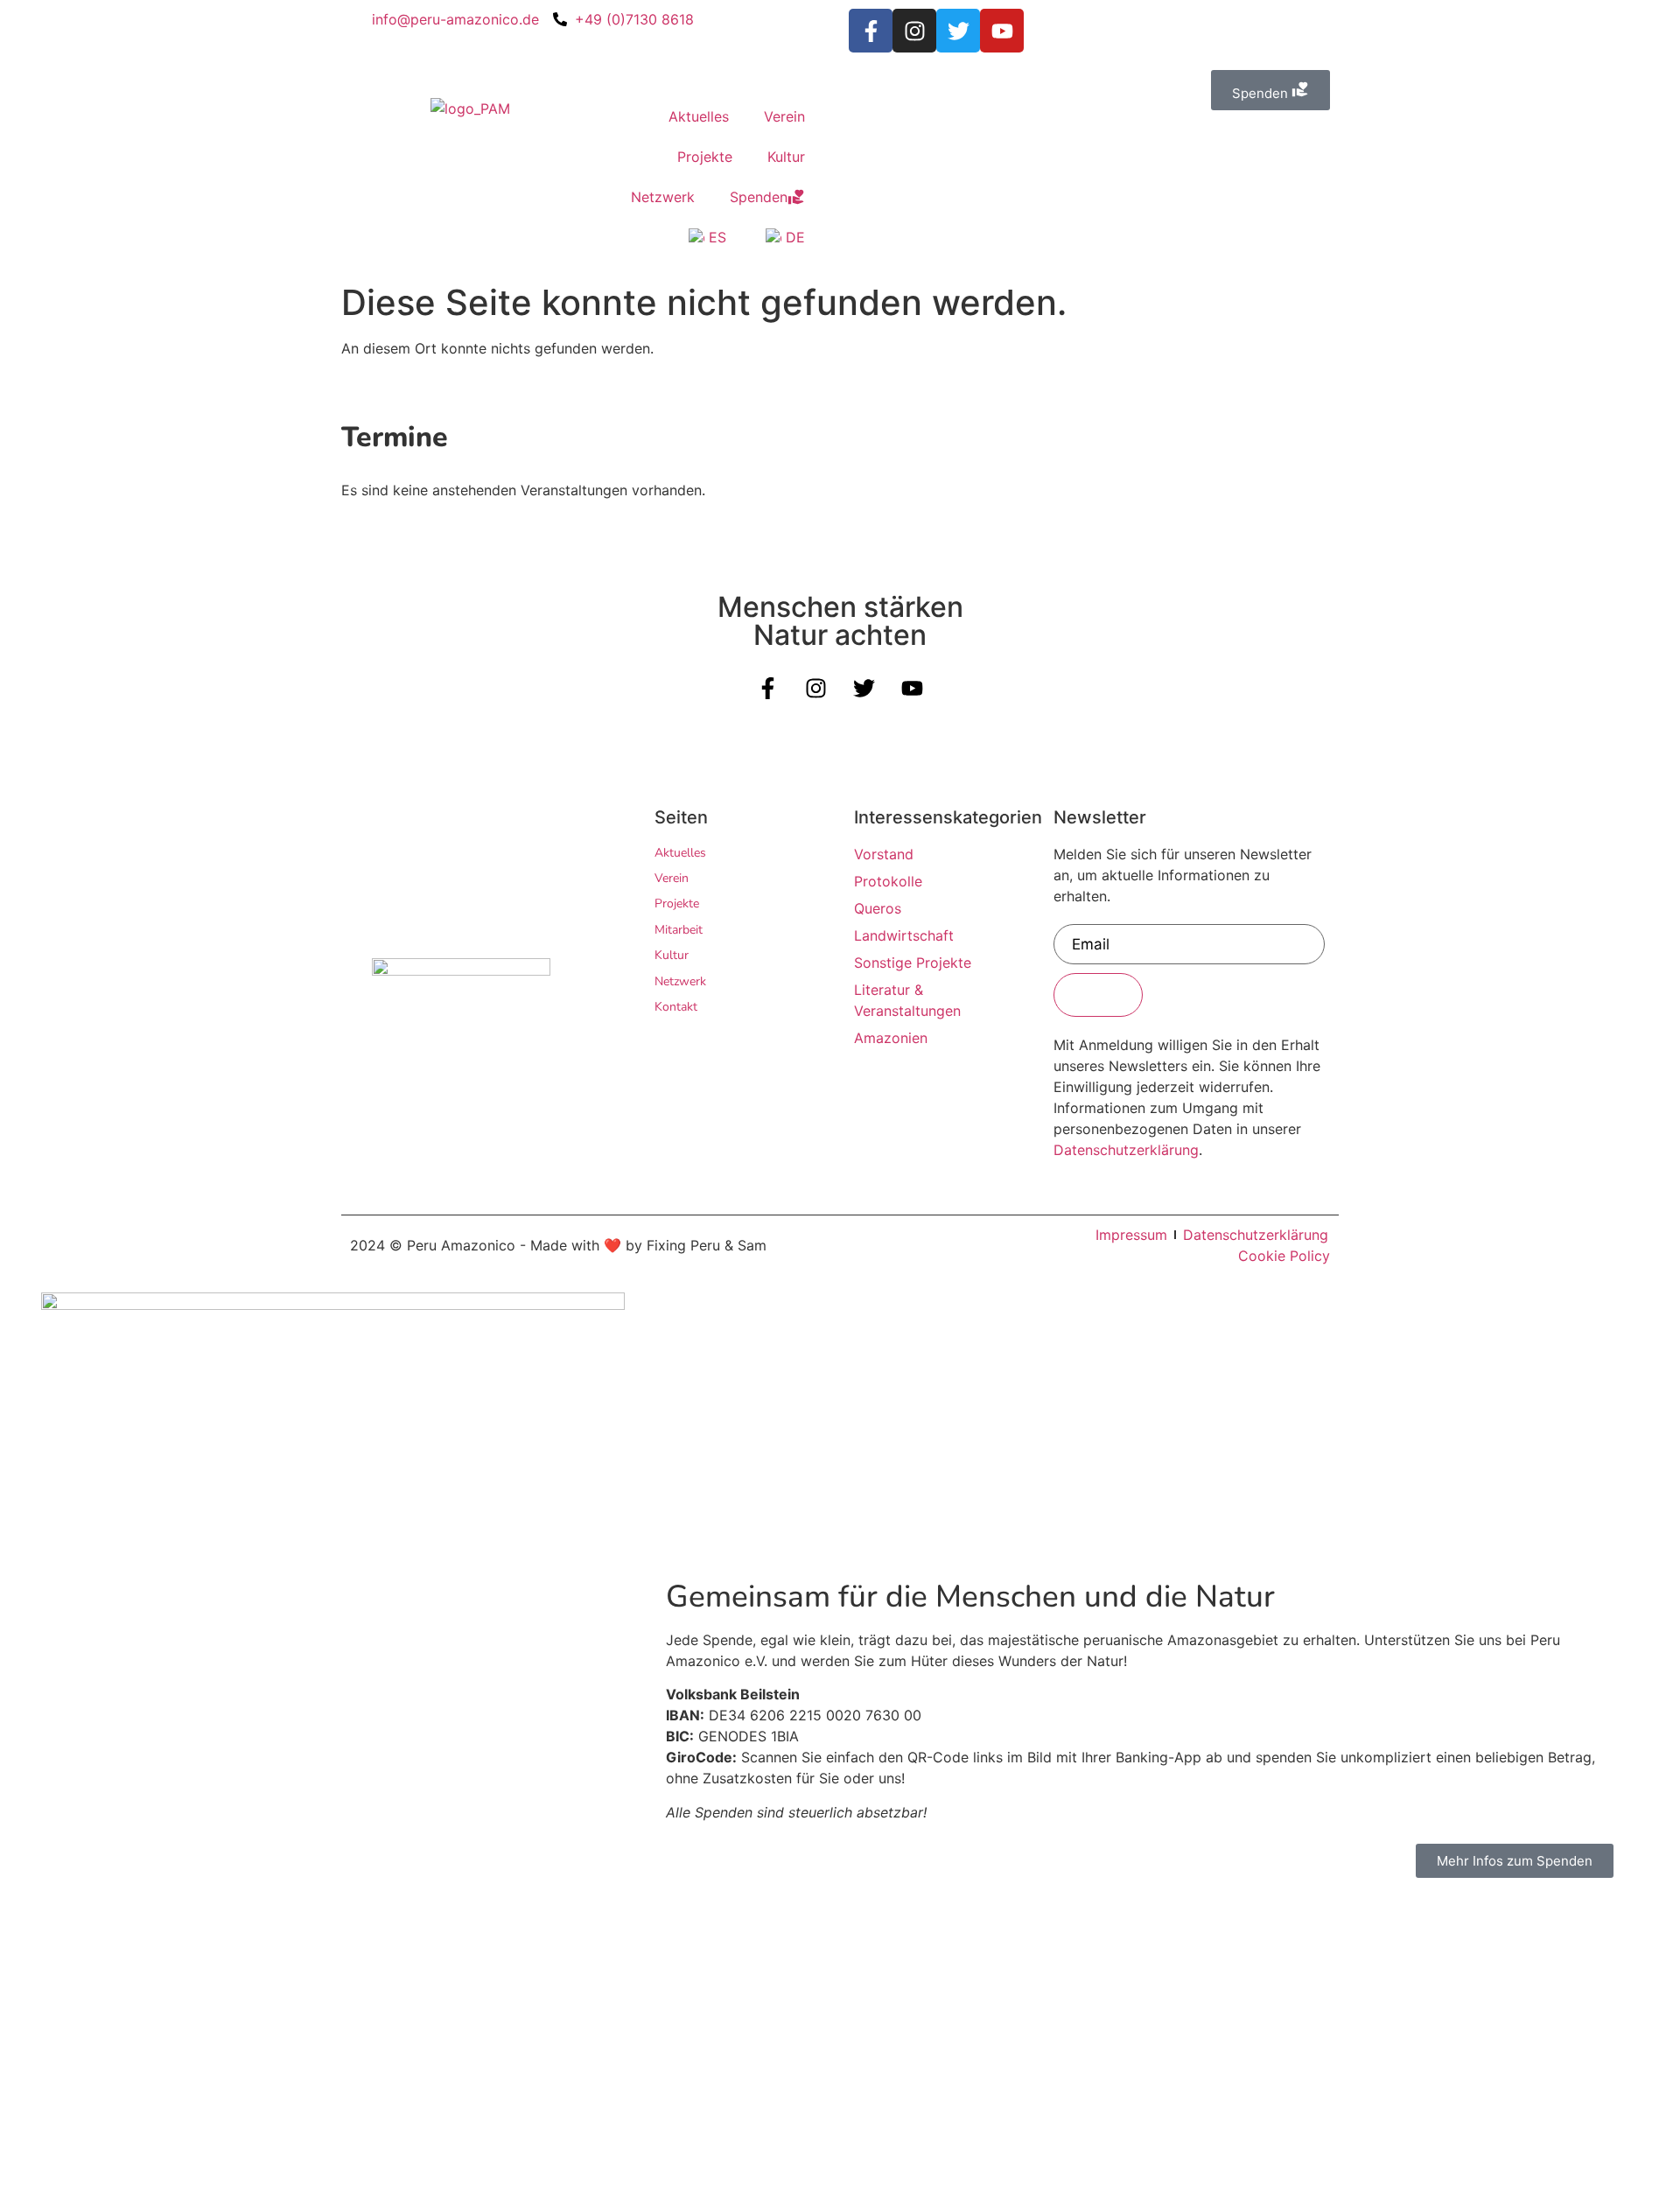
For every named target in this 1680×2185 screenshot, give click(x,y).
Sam (752, 1245)
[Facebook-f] (871, 31)
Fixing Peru (683, 1245)
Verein (784, 116)
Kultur (786, 157)
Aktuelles (699, 116)
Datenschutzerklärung (1126, 1150)
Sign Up (1098, 995)
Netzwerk (663, 197)
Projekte (705, 157)
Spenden (759, 197)
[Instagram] (914, 31)
